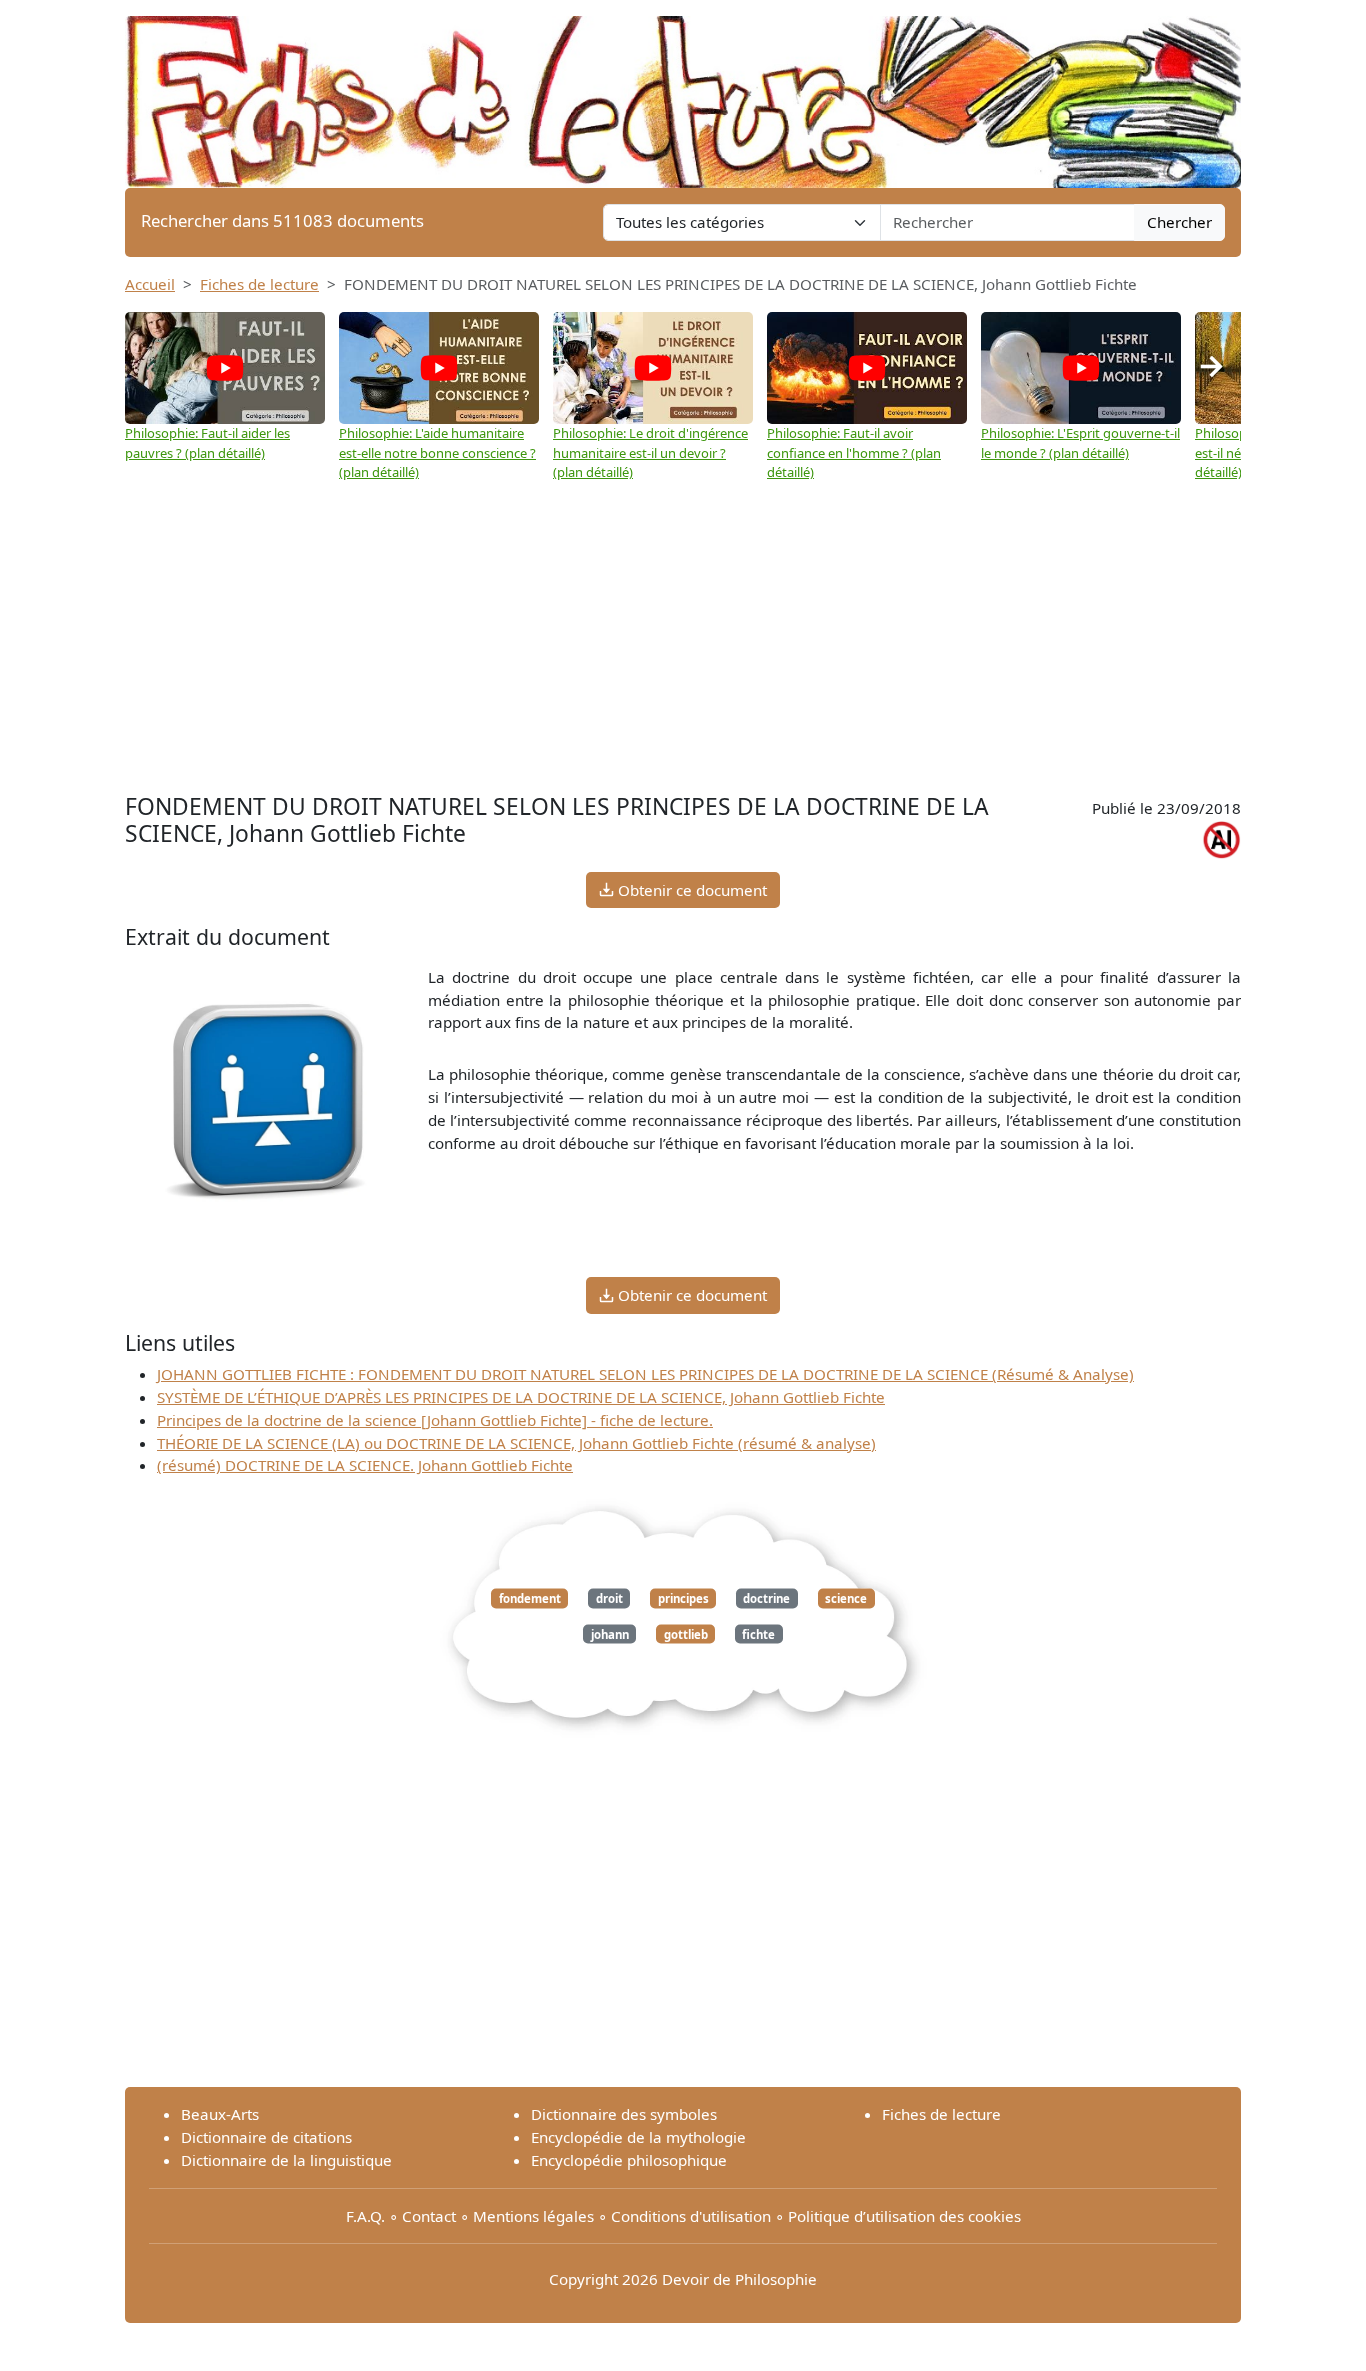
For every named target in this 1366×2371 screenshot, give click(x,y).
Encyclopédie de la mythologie (638, 2137)
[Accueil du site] (683, 92)
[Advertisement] (683, 638)
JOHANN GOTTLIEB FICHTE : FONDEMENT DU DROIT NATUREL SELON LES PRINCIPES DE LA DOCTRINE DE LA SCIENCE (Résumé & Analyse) (645, 1374)
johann (610, 1633)
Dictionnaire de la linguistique (286, 2160)
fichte (758, 1633)
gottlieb (686, 1633)
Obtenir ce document (690, 890)
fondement (530, 1598)
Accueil (150, 284)
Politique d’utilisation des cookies (904, 2216)
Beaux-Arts (220, 2114)
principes (683, 1598)
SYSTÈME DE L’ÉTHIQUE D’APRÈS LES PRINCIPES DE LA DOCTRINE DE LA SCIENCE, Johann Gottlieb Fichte (521, 1397)
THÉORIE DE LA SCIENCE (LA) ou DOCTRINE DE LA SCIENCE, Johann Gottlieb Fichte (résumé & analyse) (516, 1443)
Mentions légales (533, 2216)
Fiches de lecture (259, 284)
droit (609, 1598)
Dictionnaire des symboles (624, 2114)
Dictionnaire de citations (266, 2137)
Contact (429, 2216)
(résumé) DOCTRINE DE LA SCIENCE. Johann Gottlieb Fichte (365, 1465)
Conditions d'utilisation (691, 2216)
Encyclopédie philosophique (629, 2160)
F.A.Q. (365, 2216)
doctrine (766, 1598)
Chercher (1179, 222)
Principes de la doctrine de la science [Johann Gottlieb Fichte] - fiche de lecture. (435, 1420)
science (846, 1598)
